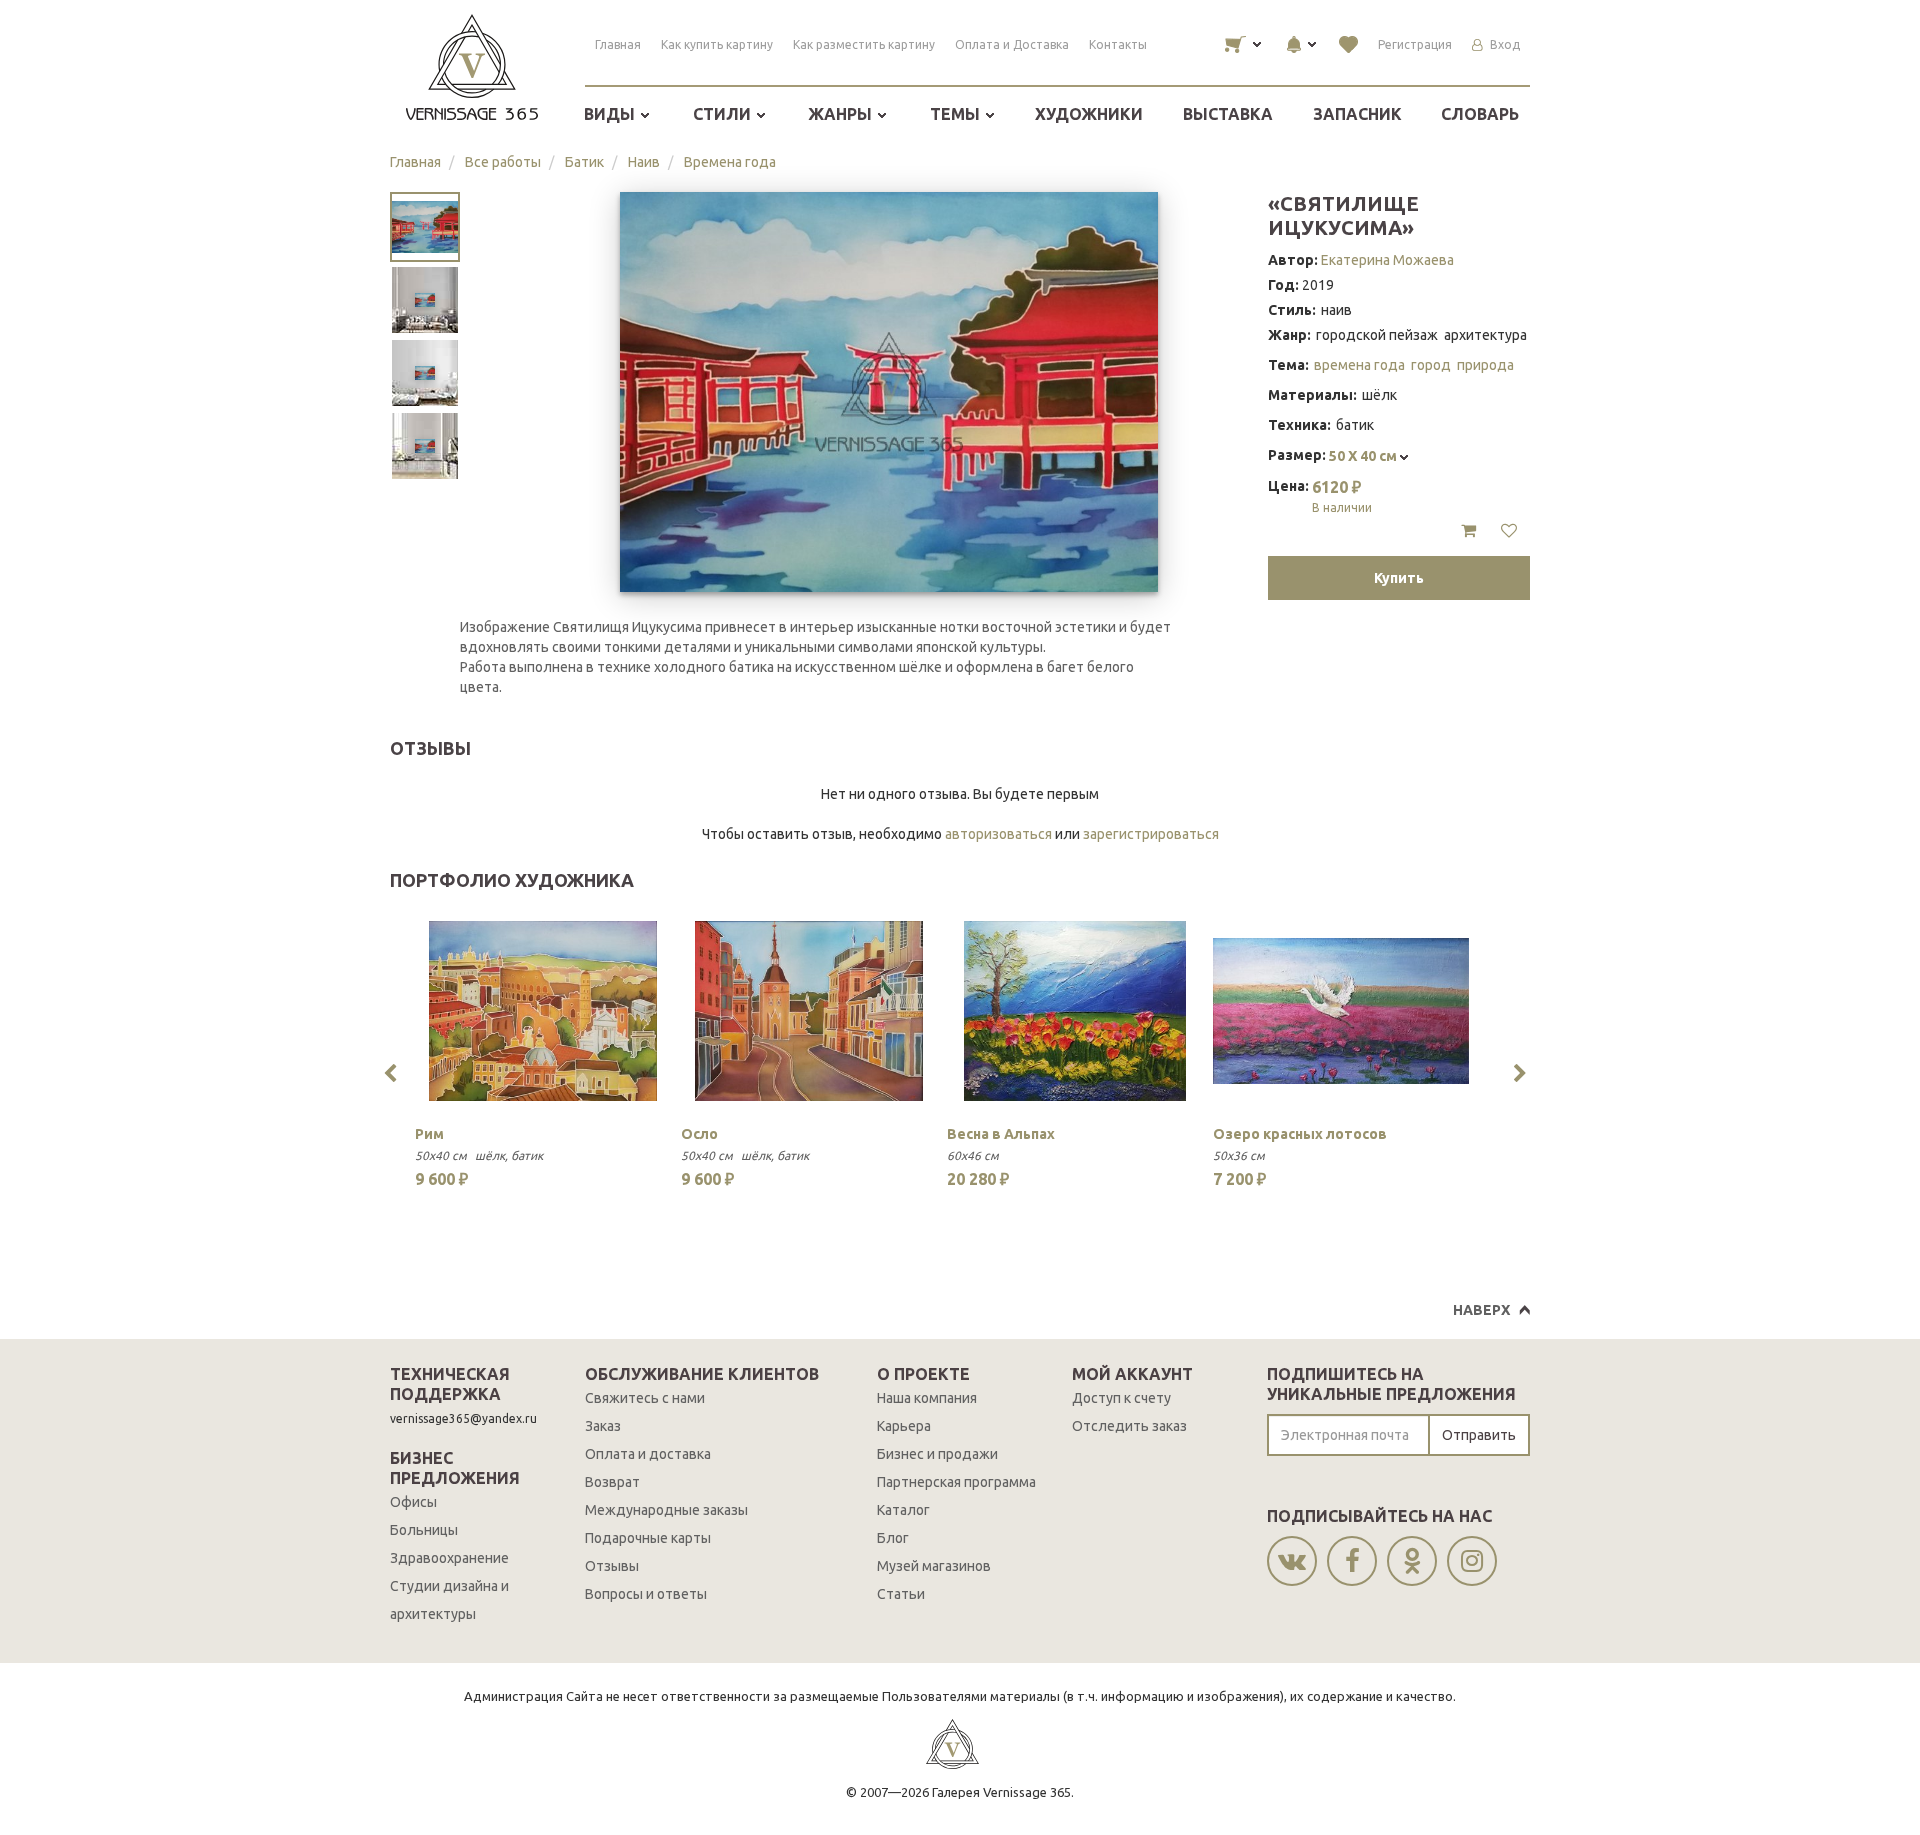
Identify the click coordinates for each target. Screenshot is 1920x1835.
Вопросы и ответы (646, 1594)
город (1431, 365)
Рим (429, 1134)
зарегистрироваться (1151, 834)
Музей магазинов (934, 1566)
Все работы (503, 162)
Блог (893, 1538)
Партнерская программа (956, 1482)
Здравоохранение (449, 1558)
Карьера (904, 1426)
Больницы (424, 1530)
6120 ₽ (1342, 496)
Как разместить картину (864, 44)
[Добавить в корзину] (1468, 531)
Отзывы (612, 1566)
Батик (584, 162)
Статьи (901, 1594)
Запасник (1357, 114)
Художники (1089, 114)
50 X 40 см (1364, 456)
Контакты (1118, 44)
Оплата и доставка (648, 1454)
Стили (724, 114)
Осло (699, 1134)
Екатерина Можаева (1387, 260)
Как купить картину (717, 44)
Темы (957, 114)
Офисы (413, 1502)
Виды (611, 114)
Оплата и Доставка (1012, 44)
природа (1485, 365)
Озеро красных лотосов (1300, 1134)
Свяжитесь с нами (645, 1398)
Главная (618, 44)
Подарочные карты (648, 1538)
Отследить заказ (1129, 1426)
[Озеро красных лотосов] (1341, 1011)
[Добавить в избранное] (1509, 531)
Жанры (842, 114)
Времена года (730, 162)
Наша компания (927, 1398)
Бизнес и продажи (937, 1454)
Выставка (1228, 114)
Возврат (612, 1482)
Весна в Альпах (1001, 1134)
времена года (1359, 365)
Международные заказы (666, 1510)
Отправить (1479, 1435)
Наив (644, 162)
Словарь (1480, 114)
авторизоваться (998, 834)
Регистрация (1415, 44)
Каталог (903, 1510)
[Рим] (543, 1011)
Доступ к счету (1121, 1398)
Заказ (603, 1426)
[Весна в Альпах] (1075, 1011)
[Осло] (809, 1011)
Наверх (1481, 1310)
